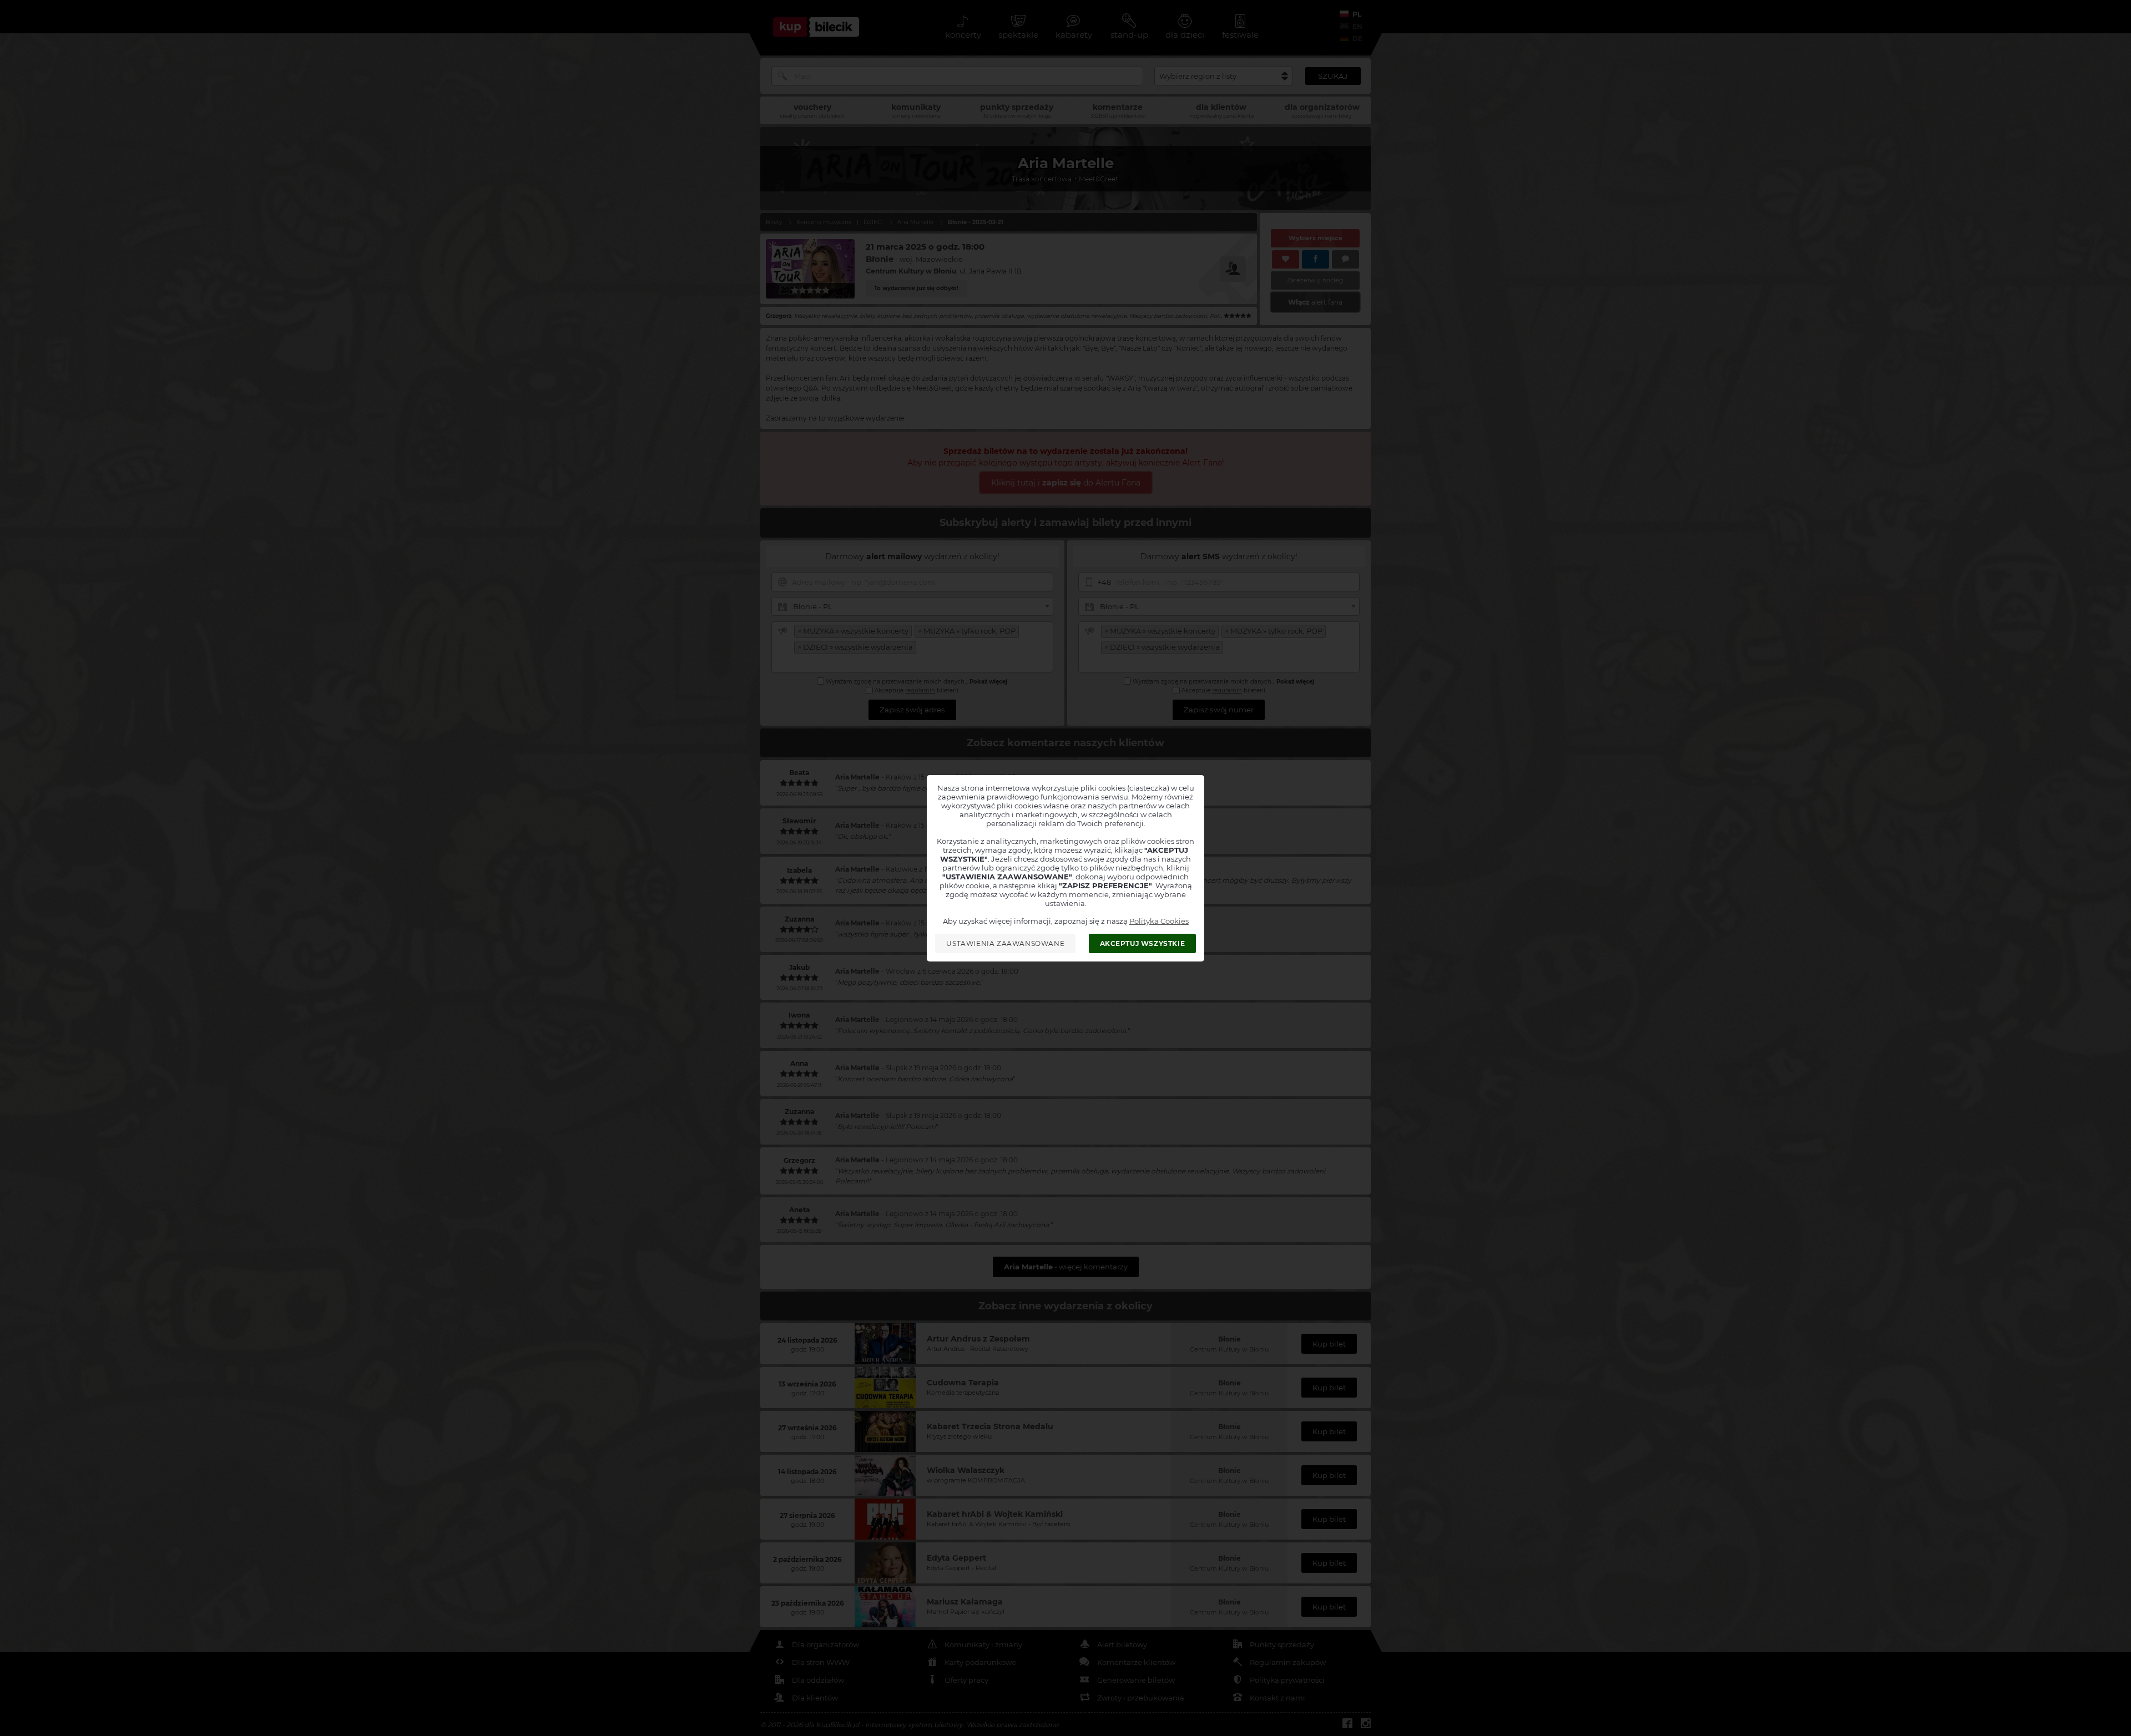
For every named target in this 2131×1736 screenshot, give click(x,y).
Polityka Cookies (1159, 921)
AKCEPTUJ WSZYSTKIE (1143, 943)
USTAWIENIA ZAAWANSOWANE (1005, 943)
